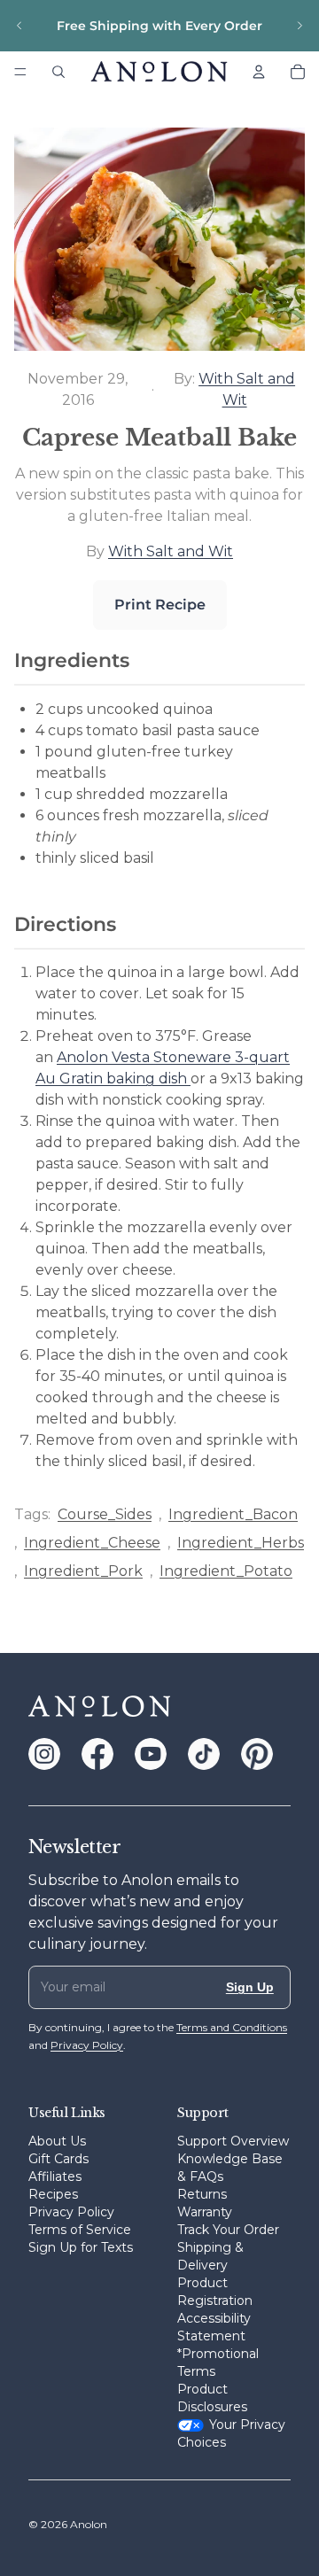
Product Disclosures (212, 2398)
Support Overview (233, 2141)
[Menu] (20, 72)
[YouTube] (151, 1754)
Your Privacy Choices (231, 2433)
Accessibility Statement (214, 2327)
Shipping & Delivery (210, 2256)
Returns (202, 2194)
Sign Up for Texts (81, 2247)
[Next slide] (300, 26)
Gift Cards (58, 2159)
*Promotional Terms (218, 2363)
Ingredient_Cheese (92, 1543)
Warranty (205, 2212)
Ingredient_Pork (83, 1571)
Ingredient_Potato (226, 1571)
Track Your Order (228, 2230)
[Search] (58, 72)
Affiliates (55, 2176)
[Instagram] (44, 1754)
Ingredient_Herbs (241, 1543)
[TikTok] (204, 1754)
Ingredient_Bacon (233, 1514)
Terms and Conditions (232, 2027)
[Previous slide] (19, 26)
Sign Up (250, 1987)
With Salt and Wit (171, 551)
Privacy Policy (71, 2212)
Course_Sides (105, 1514)
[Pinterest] (257, 1754)
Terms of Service (80, 2230)
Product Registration (215, 2292)
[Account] (259, 72)
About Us (57, 2141)
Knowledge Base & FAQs (230, 2168)
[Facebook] (97, 1754)
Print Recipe (160, 605)
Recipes (53, 2194)
